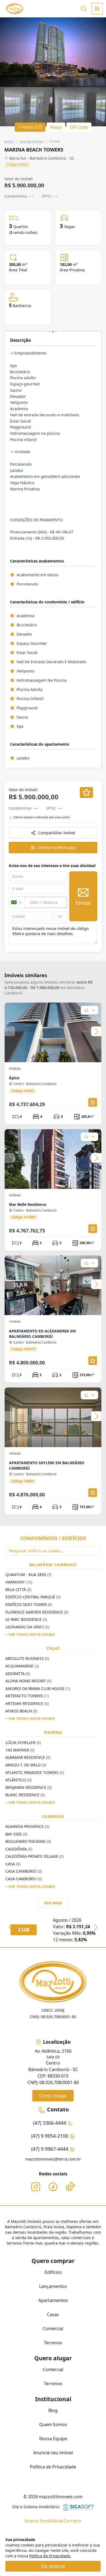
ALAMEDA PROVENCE (27, 1826)
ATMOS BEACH (21, 1711)
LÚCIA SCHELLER (23, 1742)
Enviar (83, 903)
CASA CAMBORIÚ (24, 1871)
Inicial (9, 141)
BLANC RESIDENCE (25, 1795)
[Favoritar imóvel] (93, 1102)
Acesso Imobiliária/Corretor (53, 2521)
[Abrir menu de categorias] (97, 9)
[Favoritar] (86, 793)
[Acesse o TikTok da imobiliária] (70, 2187)
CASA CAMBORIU (24, 1879)
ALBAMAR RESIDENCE (28, 1757)
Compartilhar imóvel (57, 833)
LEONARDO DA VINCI (27, 1627)
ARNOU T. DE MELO (26, 1765)
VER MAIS (53, 1903)
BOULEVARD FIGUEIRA (28, 1841)
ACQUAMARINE (22, 1666)
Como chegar (53, 2096)
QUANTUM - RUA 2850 (28, 1575)
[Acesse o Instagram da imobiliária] (36, 2187)
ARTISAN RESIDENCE (27, 1703)
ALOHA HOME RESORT (28, 1681)
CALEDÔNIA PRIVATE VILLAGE (35, 1856)
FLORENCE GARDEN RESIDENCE (37, 1612)
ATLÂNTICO (18, 1780)
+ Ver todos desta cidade (30, 1635)
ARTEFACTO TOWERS (27, 1696)
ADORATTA (18, 1674)
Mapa (56, 127)
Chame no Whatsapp (57, 847)
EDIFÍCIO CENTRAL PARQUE (33, 1597)
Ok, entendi (53, 2566)
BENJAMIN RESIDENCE (29, 1787)
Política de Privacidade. (50, 2556)
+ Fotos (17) (30, 127)
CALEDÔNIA (19, 1849)
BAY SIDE (16, 1834)
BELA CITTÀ (18, 1590)
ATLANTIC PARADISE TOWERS (35, 1772)
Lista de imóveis (31, 141)
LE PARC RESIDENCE (26, 1619)
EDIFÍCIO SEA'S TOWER (29, 1604)
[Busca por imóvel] (84, 9)
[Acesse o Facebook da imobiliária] (53, 2187)
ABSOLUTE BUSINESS (27, 1658)
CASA (13, 1864)
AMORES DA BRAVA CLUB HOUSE (38, 1688)
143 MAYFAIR (20, 1750)
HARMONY (19, 1582)
